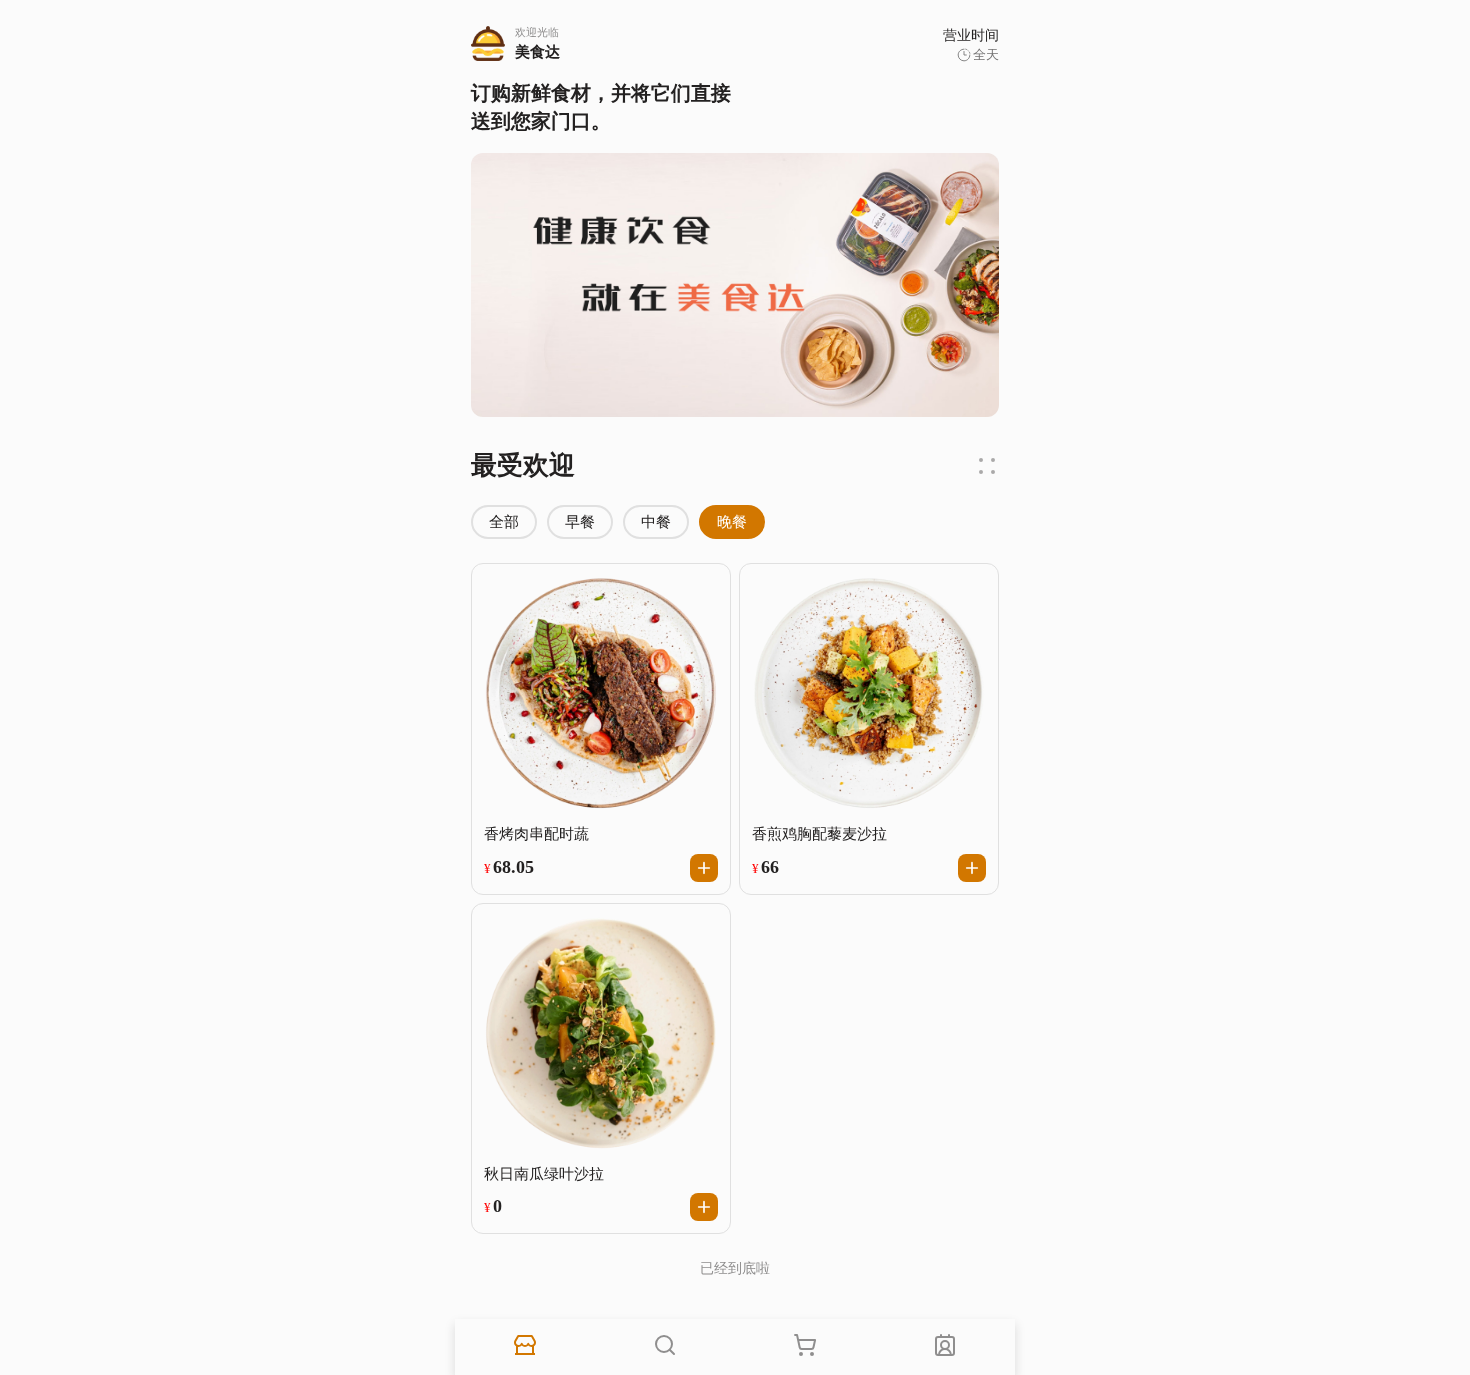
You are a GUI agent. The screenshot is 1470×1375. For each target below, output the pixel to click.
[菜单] (665, 1347)
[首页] (525, 1347)
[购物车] (805, 1347)
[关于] (945, 1347)
